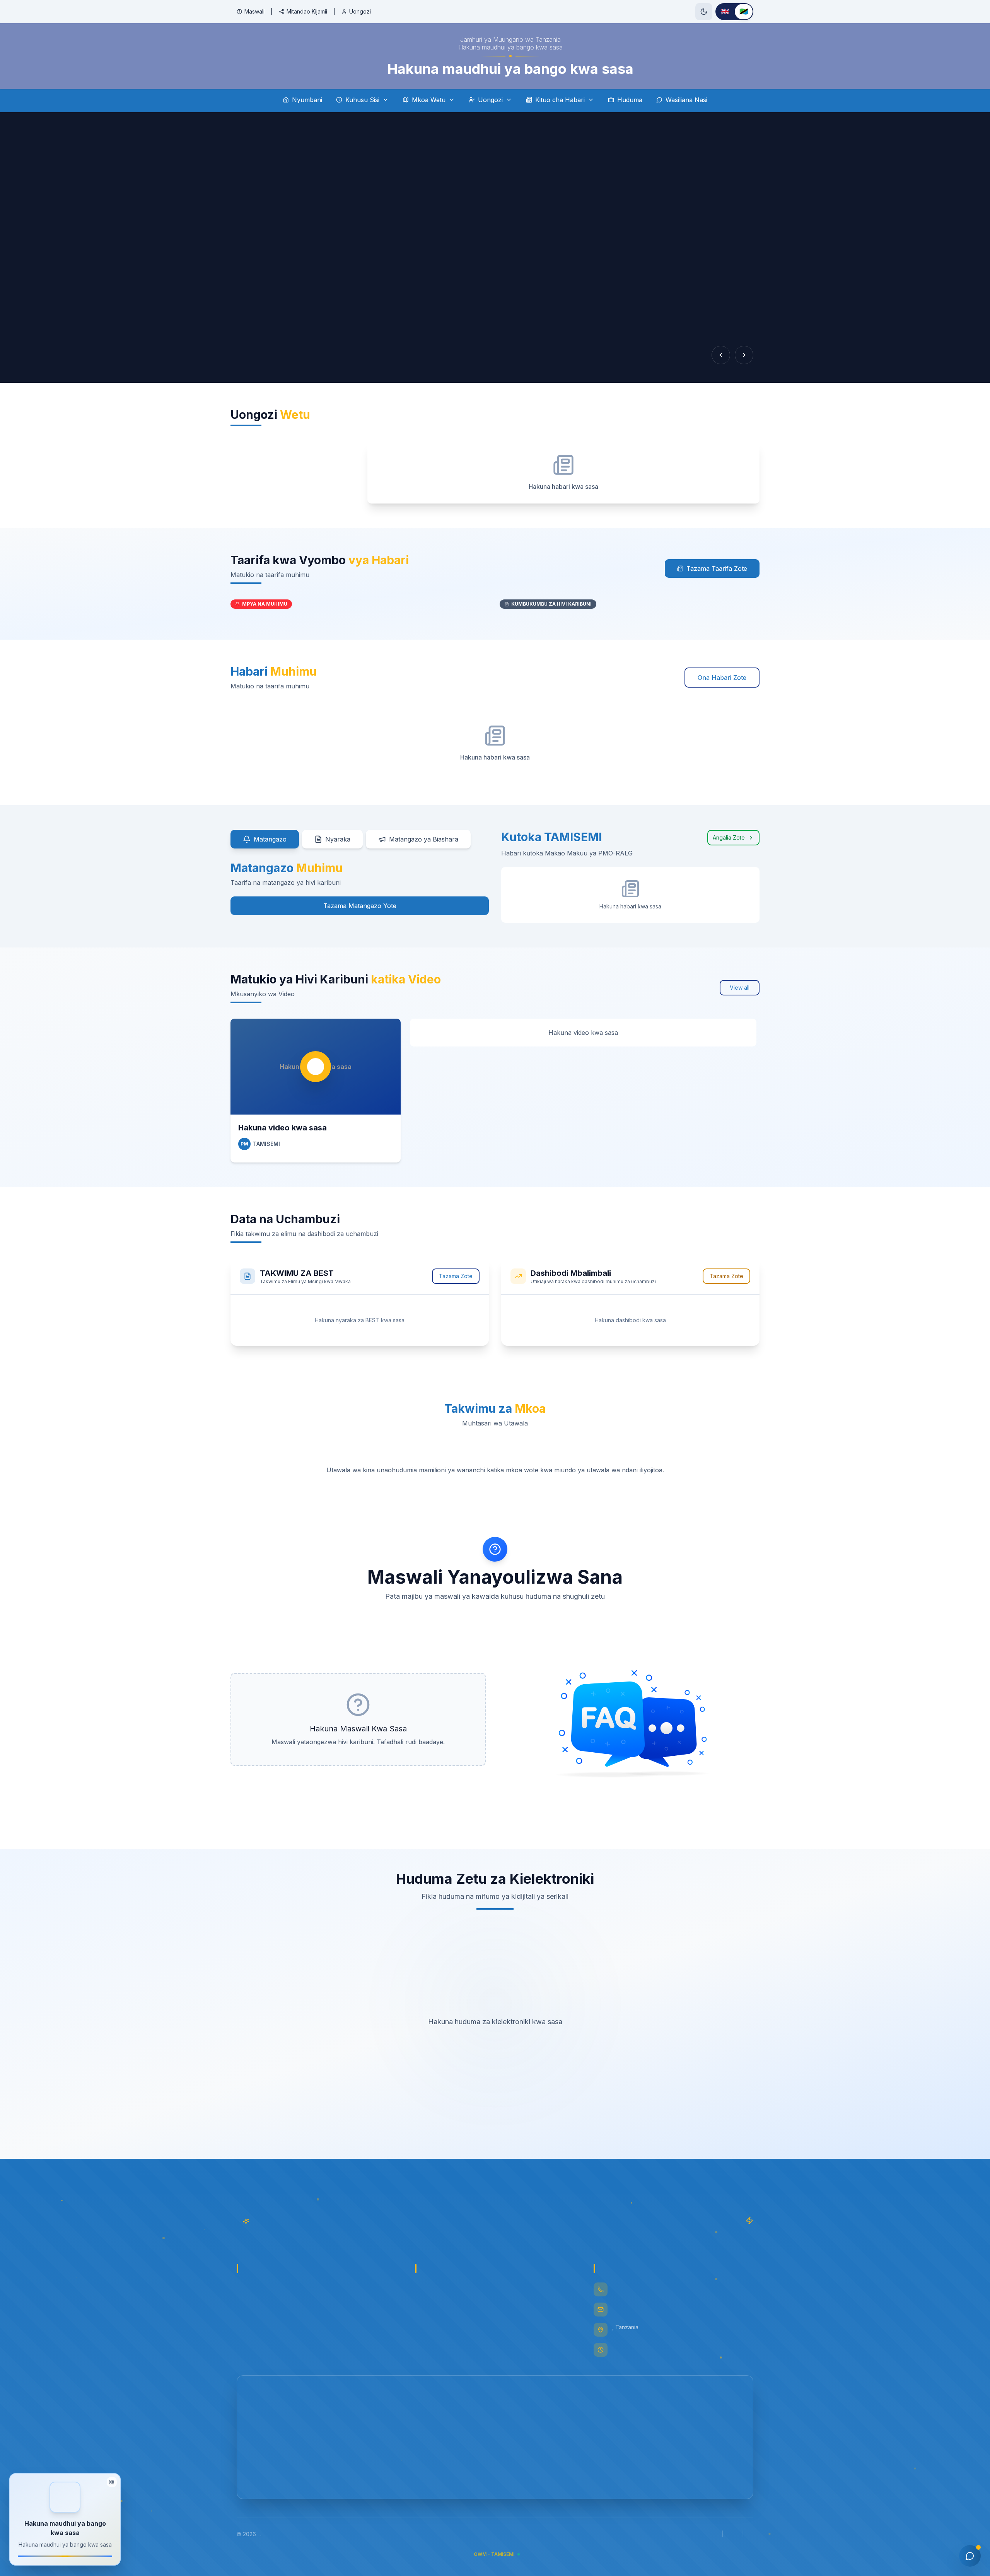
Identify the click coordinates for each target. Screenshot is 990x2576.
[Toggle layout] (112, 2483)
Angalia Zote (729, 837)
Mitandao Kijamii (307, 11)
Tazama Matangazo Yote (360, 906)
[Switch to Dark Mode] (704, 12)
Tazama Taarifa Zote (717, 568)
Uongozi (360, 11)
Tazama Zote (456, 1276)
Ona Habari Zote (722, 678)
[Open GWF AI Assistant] (970, 2556)
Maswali (254, 11)
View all (740, 988)
